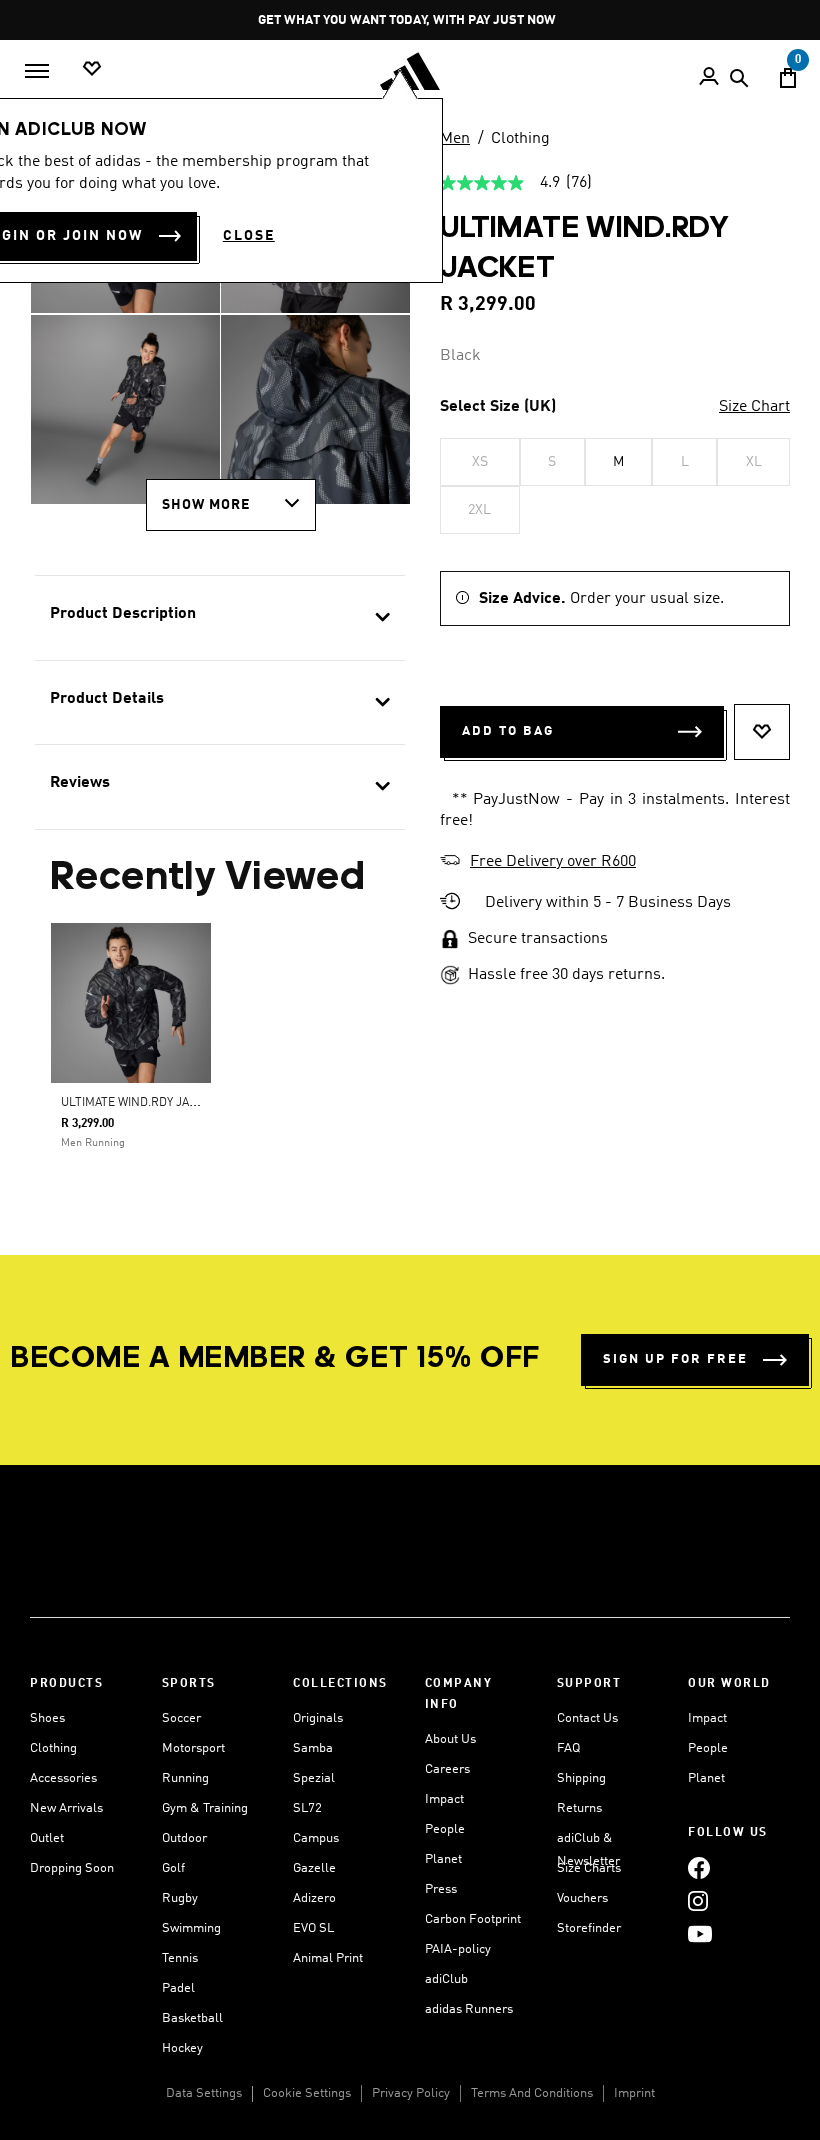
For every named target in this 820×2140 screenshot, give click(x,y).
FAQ (568, 1748)
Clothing (520, 139)
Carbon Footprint (473, 1919)
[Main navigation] (37, 71)
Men (455, 139)
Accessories (63, 1778)
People (445, 1829)
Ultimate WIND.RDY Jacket (140, 1103)
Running (185, 1778)
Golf (173, 1868)
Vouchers (582, 1898)
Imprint (634, 2093)
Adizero (314, 1898)
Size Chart (754, 407)
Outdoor (184, 1838)
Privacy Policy (411, 2093)
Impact (444, 1799)
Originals (318, 1718)
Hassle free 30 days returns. (566, 975)
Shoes (47, 1718)
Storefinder (589, 1928)
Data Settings (204, 2093)
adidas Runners (469, 2009)
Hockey (182, 2048)
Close (249, 236)
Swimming (191, 1928)
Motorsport (193, 1748)
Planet (443, 1859)
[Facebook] (699, 1867)
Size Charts (589, 1868)
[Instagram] (698, 1900)
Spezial (314, 1778)
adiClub (446, 1979)
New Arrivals (66, 1808)
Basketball (192, 2018)
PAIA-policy (458, 1949)
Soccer (181, 1718)
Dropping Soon (72, 1868)
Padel (178, 1988)
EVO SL (313, 1928)
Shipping (581, 1778)
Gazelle (314, 1868)
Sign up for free (675, 1359)
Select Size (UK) (498, 407)
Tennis (180, 1958)
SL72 (307, 1808)
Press (441, 1889)
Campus (316, 1838)
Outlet (47, 1838)
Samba (313, 1748)
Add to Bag (508, 731)
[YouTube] (700, 1933)
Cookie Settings (307, 2093)
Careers (447, 1769)
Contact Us (587, 1718)
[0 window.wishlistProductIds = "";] (92, 69)
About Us (450, 1739)
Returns (579, 1808)
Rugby (180, 1898)
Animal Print (328, 1958)
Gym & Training (205, 1808)
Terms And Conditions (532, 2093)
